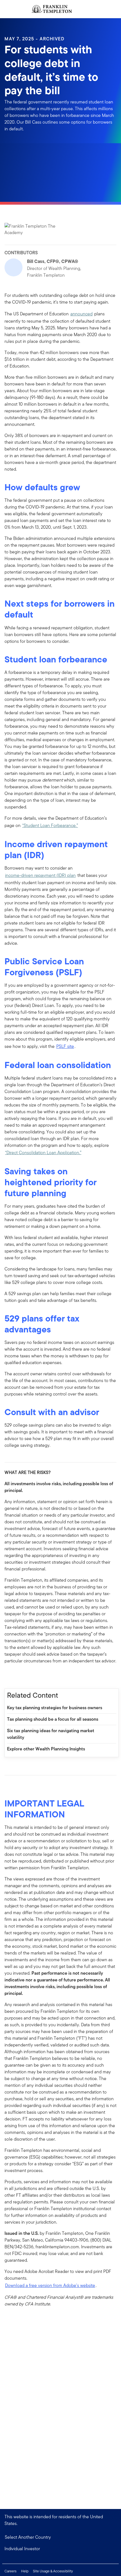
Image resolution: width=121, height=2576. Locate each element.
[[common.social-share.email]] (36, 1676)
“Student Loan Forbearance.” (50, 825)
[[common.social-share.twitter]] (27, 1676)
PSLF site (65, 1046)
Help (25, 2571)
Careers (11, 2571)
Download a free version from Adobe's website (50, 2285)
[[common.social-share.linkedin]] (18, 1676)
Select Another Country (28, 2537)
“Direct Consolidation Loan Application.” (43, 1153)
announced (81, 314)
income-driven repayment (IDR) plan (40, 875)
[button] (60, 2549)
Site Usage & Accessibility (53, 2571)
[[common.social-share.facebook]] (9, 1676)
